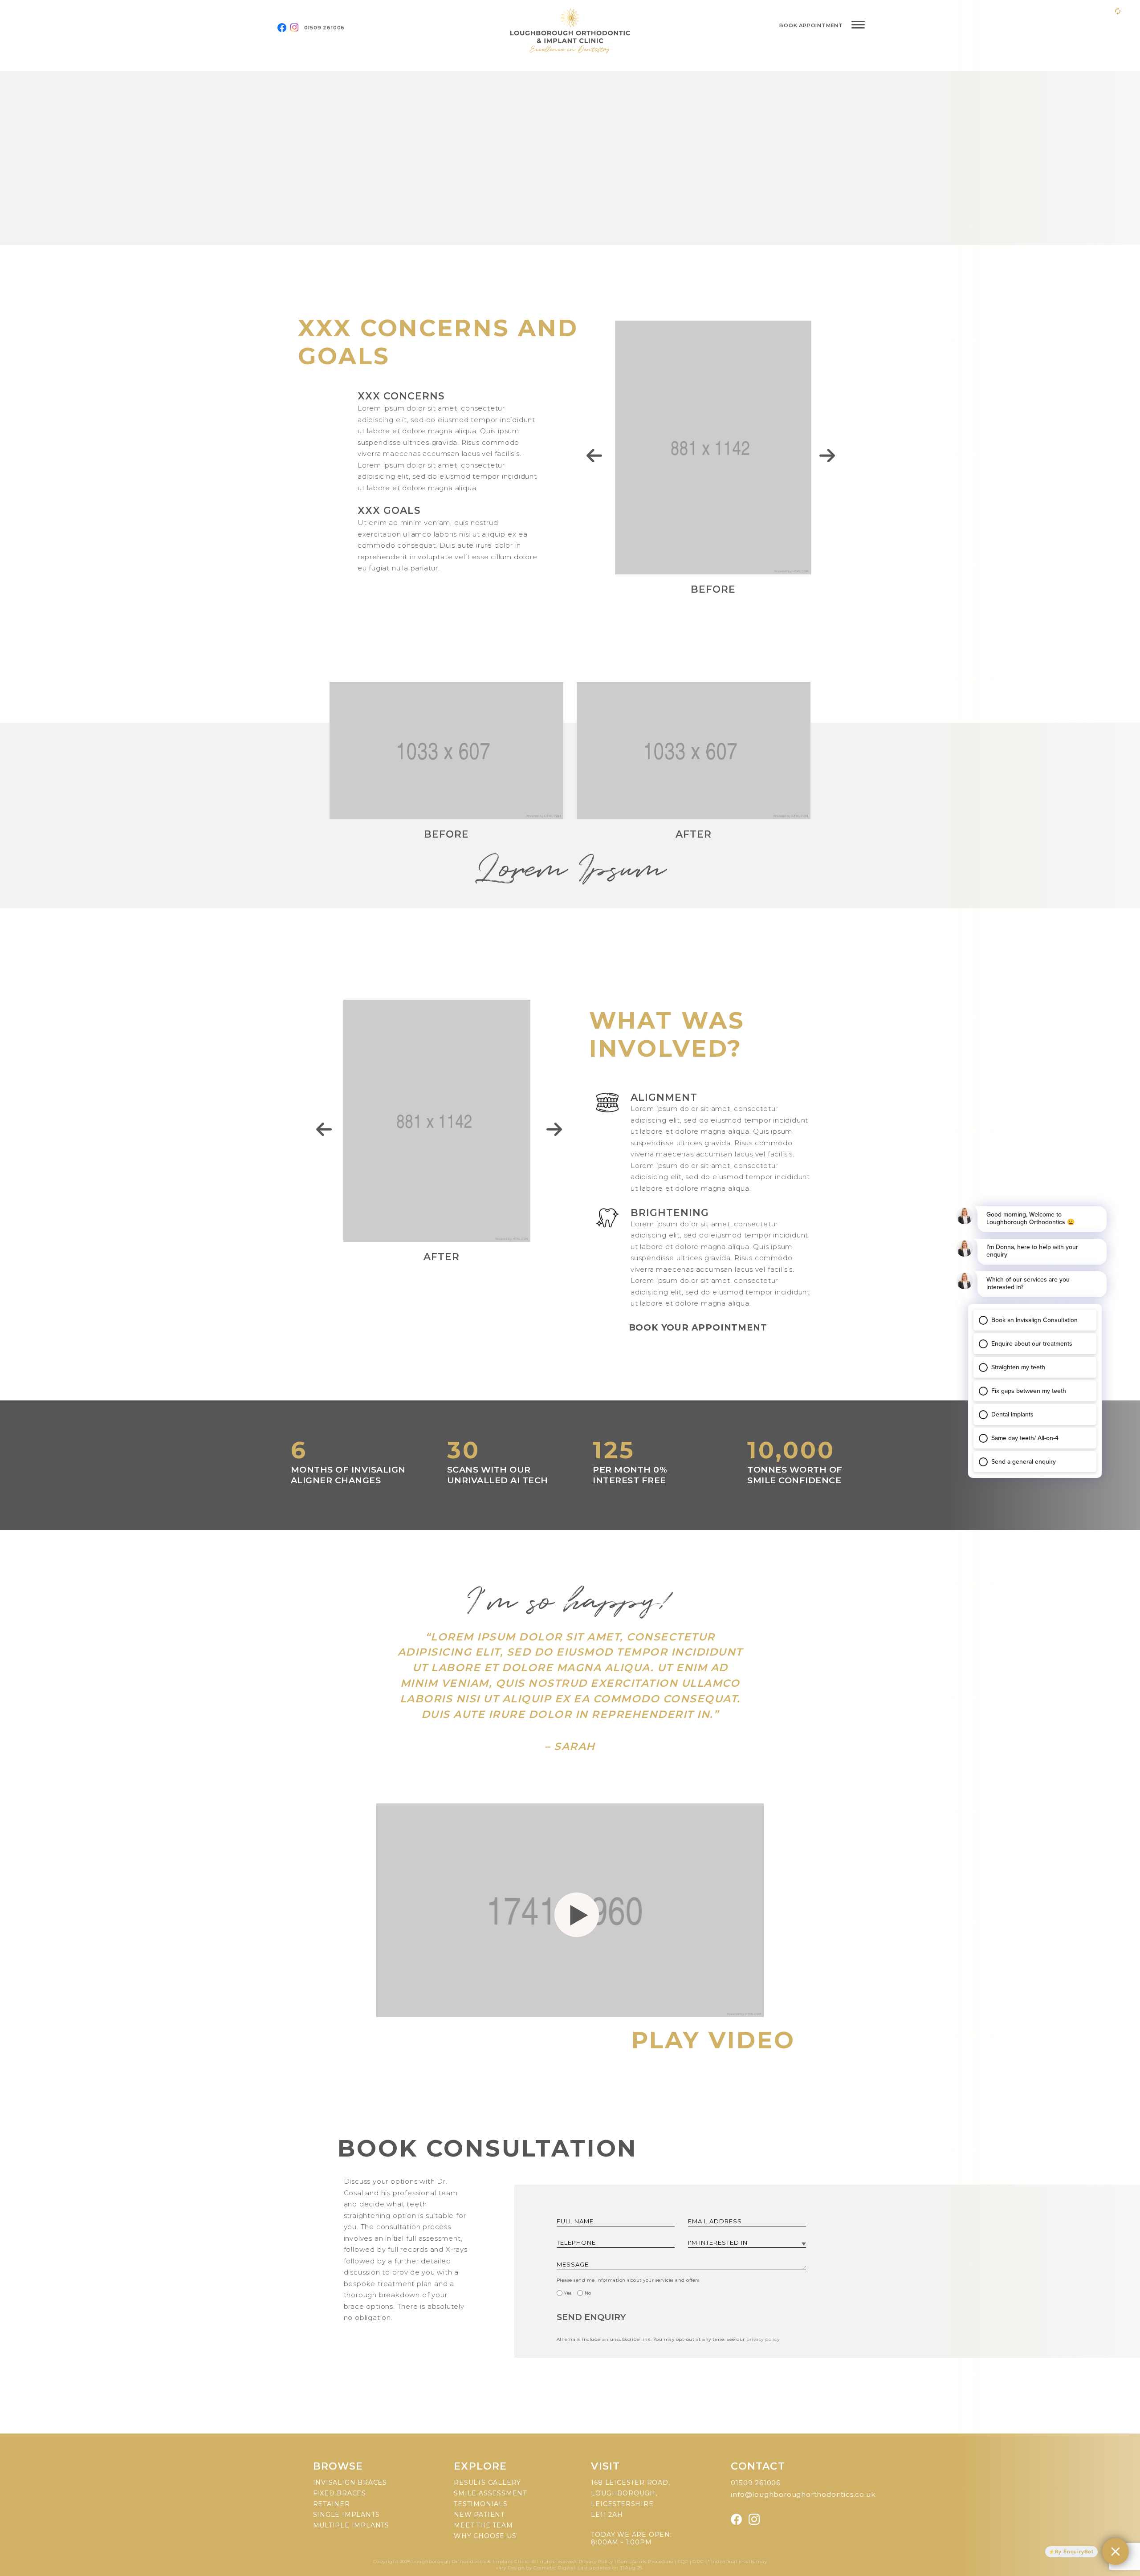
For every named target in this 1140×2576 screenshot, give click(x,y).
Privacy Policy (597, 2562)
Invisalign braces (350, 2482)
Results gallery (487, 2482)
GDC (698, 2562)
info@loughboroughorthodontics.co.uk (803, 2494)
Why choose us (485, 2536)
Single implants (346, 2515)
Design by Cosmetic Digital (541, 2568)
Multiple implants (351, 2525)
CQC (683, 2562)
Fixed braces (340, 2493)
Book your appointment (698, 1327)
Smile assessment (490, 2493)
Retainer (332, 2504)
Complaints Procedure (645, 2562)
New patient (479, 2515)
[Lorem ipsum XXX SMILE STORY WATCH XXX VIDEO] (570, 158)
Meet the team (483, 2525)
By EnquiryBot (1074, 2552)
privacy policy (763, 2339)
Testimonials (481, 2504)
